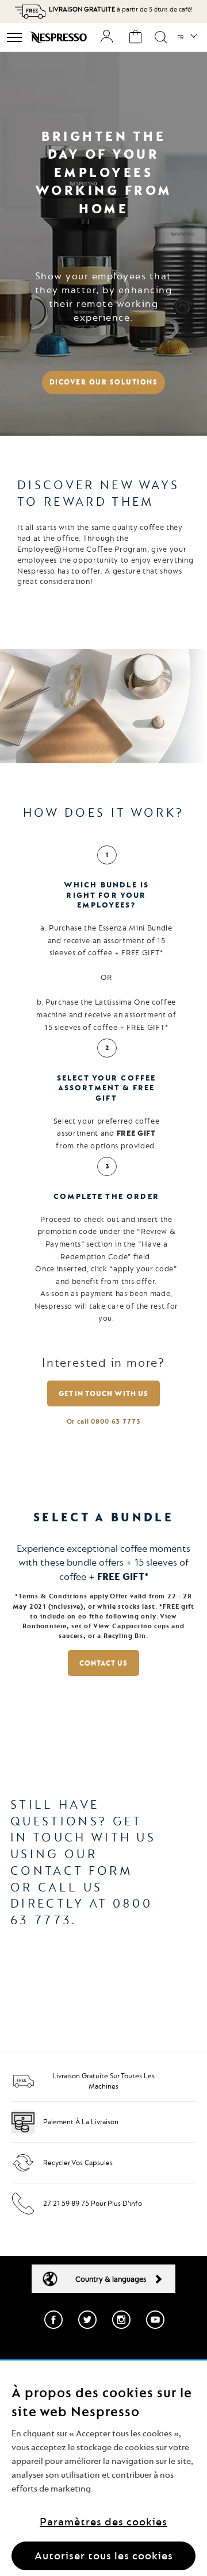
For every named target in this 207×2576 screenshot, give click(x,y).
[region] (103, 2468)
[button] (187, 37)
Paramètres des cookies (103, 2522)
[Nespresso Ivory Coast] (59, 37)
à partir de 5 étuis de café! (121, 9)
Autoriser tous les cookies (104, 2556)
